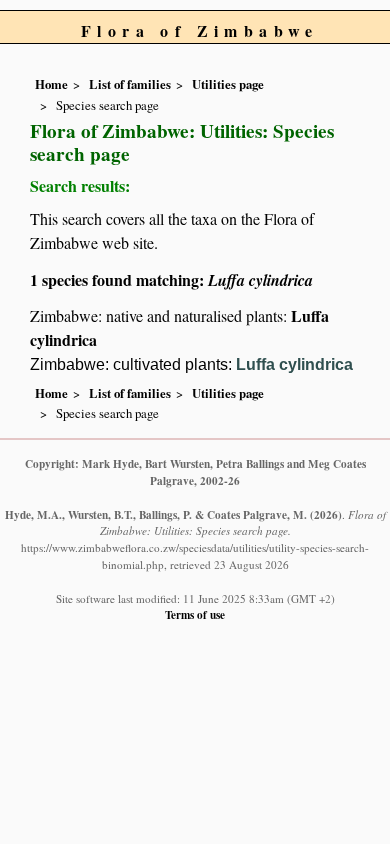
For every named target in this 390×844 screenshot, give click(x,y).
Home (51, 84)
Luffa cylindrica (294, 364)
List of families (130, 84)
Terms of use (195, 614)
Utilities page (228, 84)
